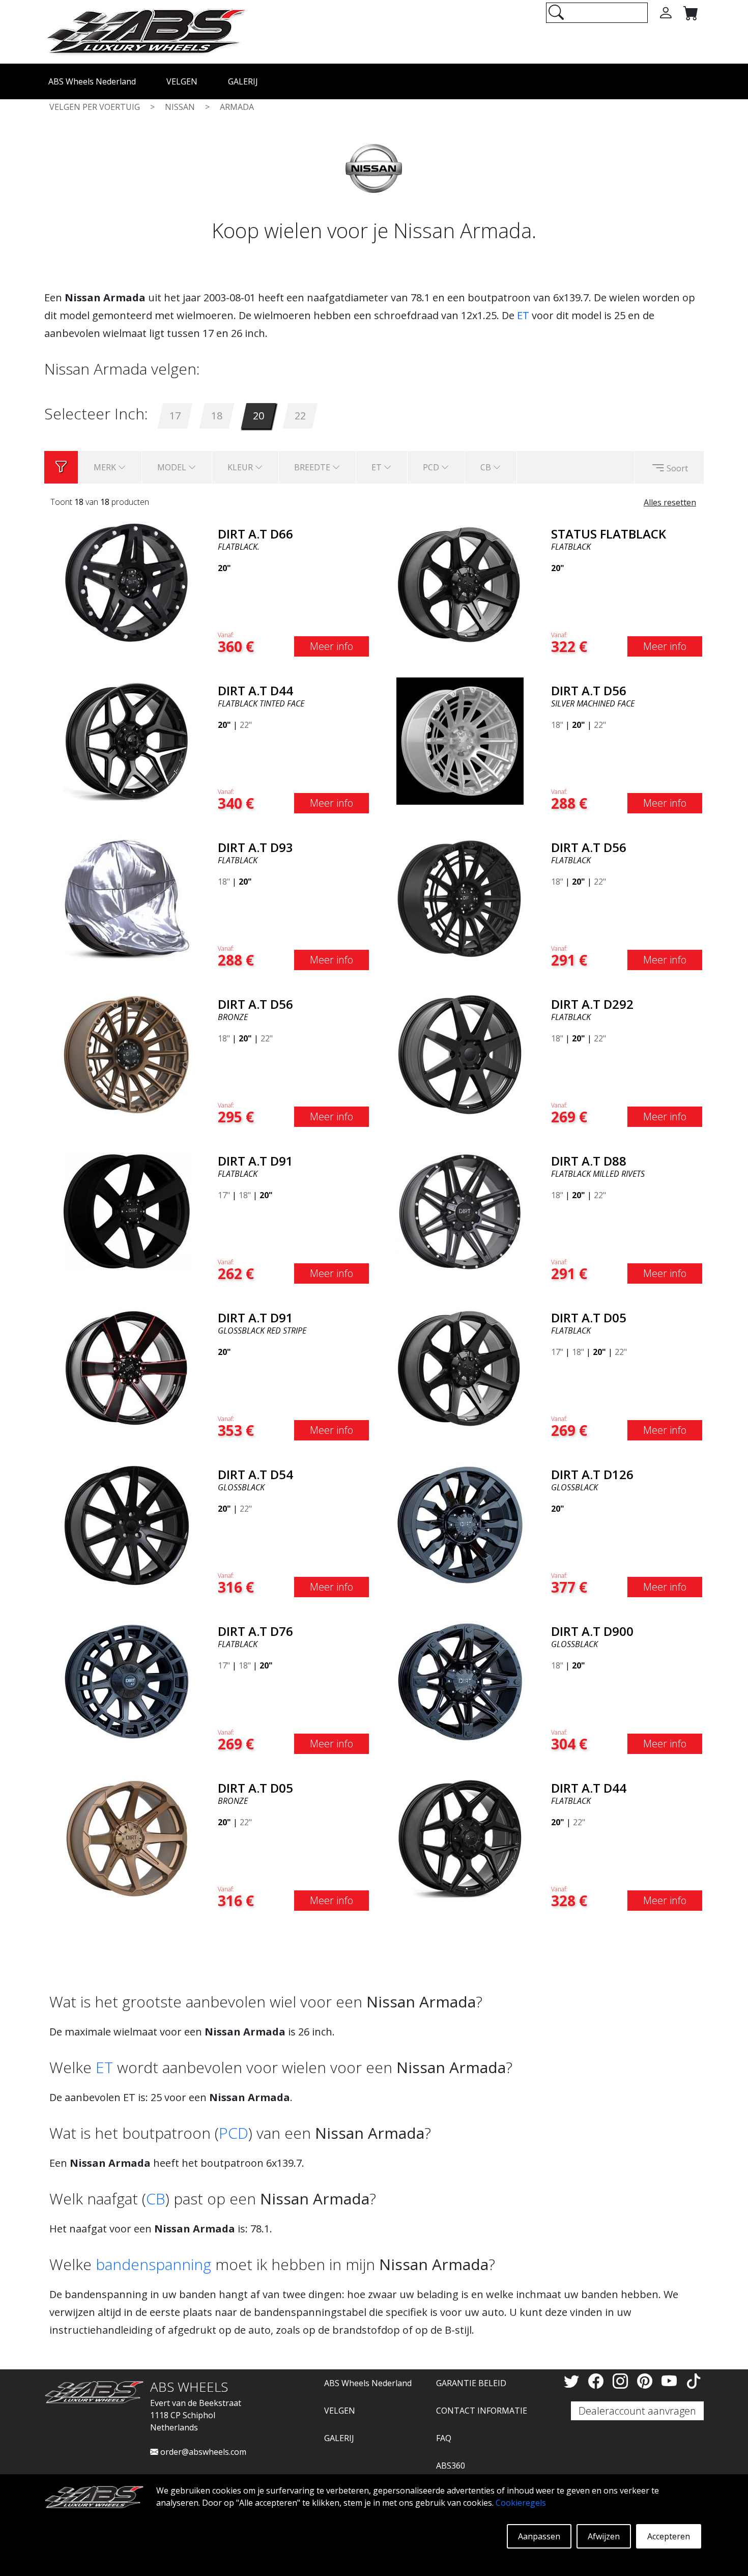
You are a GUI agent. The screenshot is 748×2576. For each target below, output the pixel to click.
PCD (234, 2133)
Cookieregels (521, 2503)
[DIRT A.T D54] (127, 1524)
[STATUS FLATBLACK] (460, 583)
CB (156, 2199)
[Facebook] (598, 2381)
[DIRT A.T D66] (127, 583)
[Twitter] (573, 2381)
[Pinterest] (647, 2381)
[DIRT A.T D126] (460, 1524)
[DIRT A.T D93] (127, 897)
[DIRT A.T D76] (127, 1681)
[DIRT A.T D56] (460, 740)
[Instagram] (622, 2381)
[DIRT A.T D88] (460, 1210)
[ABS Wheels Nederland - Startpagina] (146, 31)
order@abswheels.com (202, 2452)
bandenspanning (153, 2264)
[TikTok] (694, 2381)
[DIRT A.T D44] (127, 740)
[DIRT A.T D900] (460, 1681)
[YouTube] (671, 2381)
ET (523, 315)
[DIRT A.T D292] (460, 1054)
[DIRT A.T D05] (460, 1367)
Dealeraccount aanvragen (637, 2411)
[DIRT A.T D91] (127, 1210)
